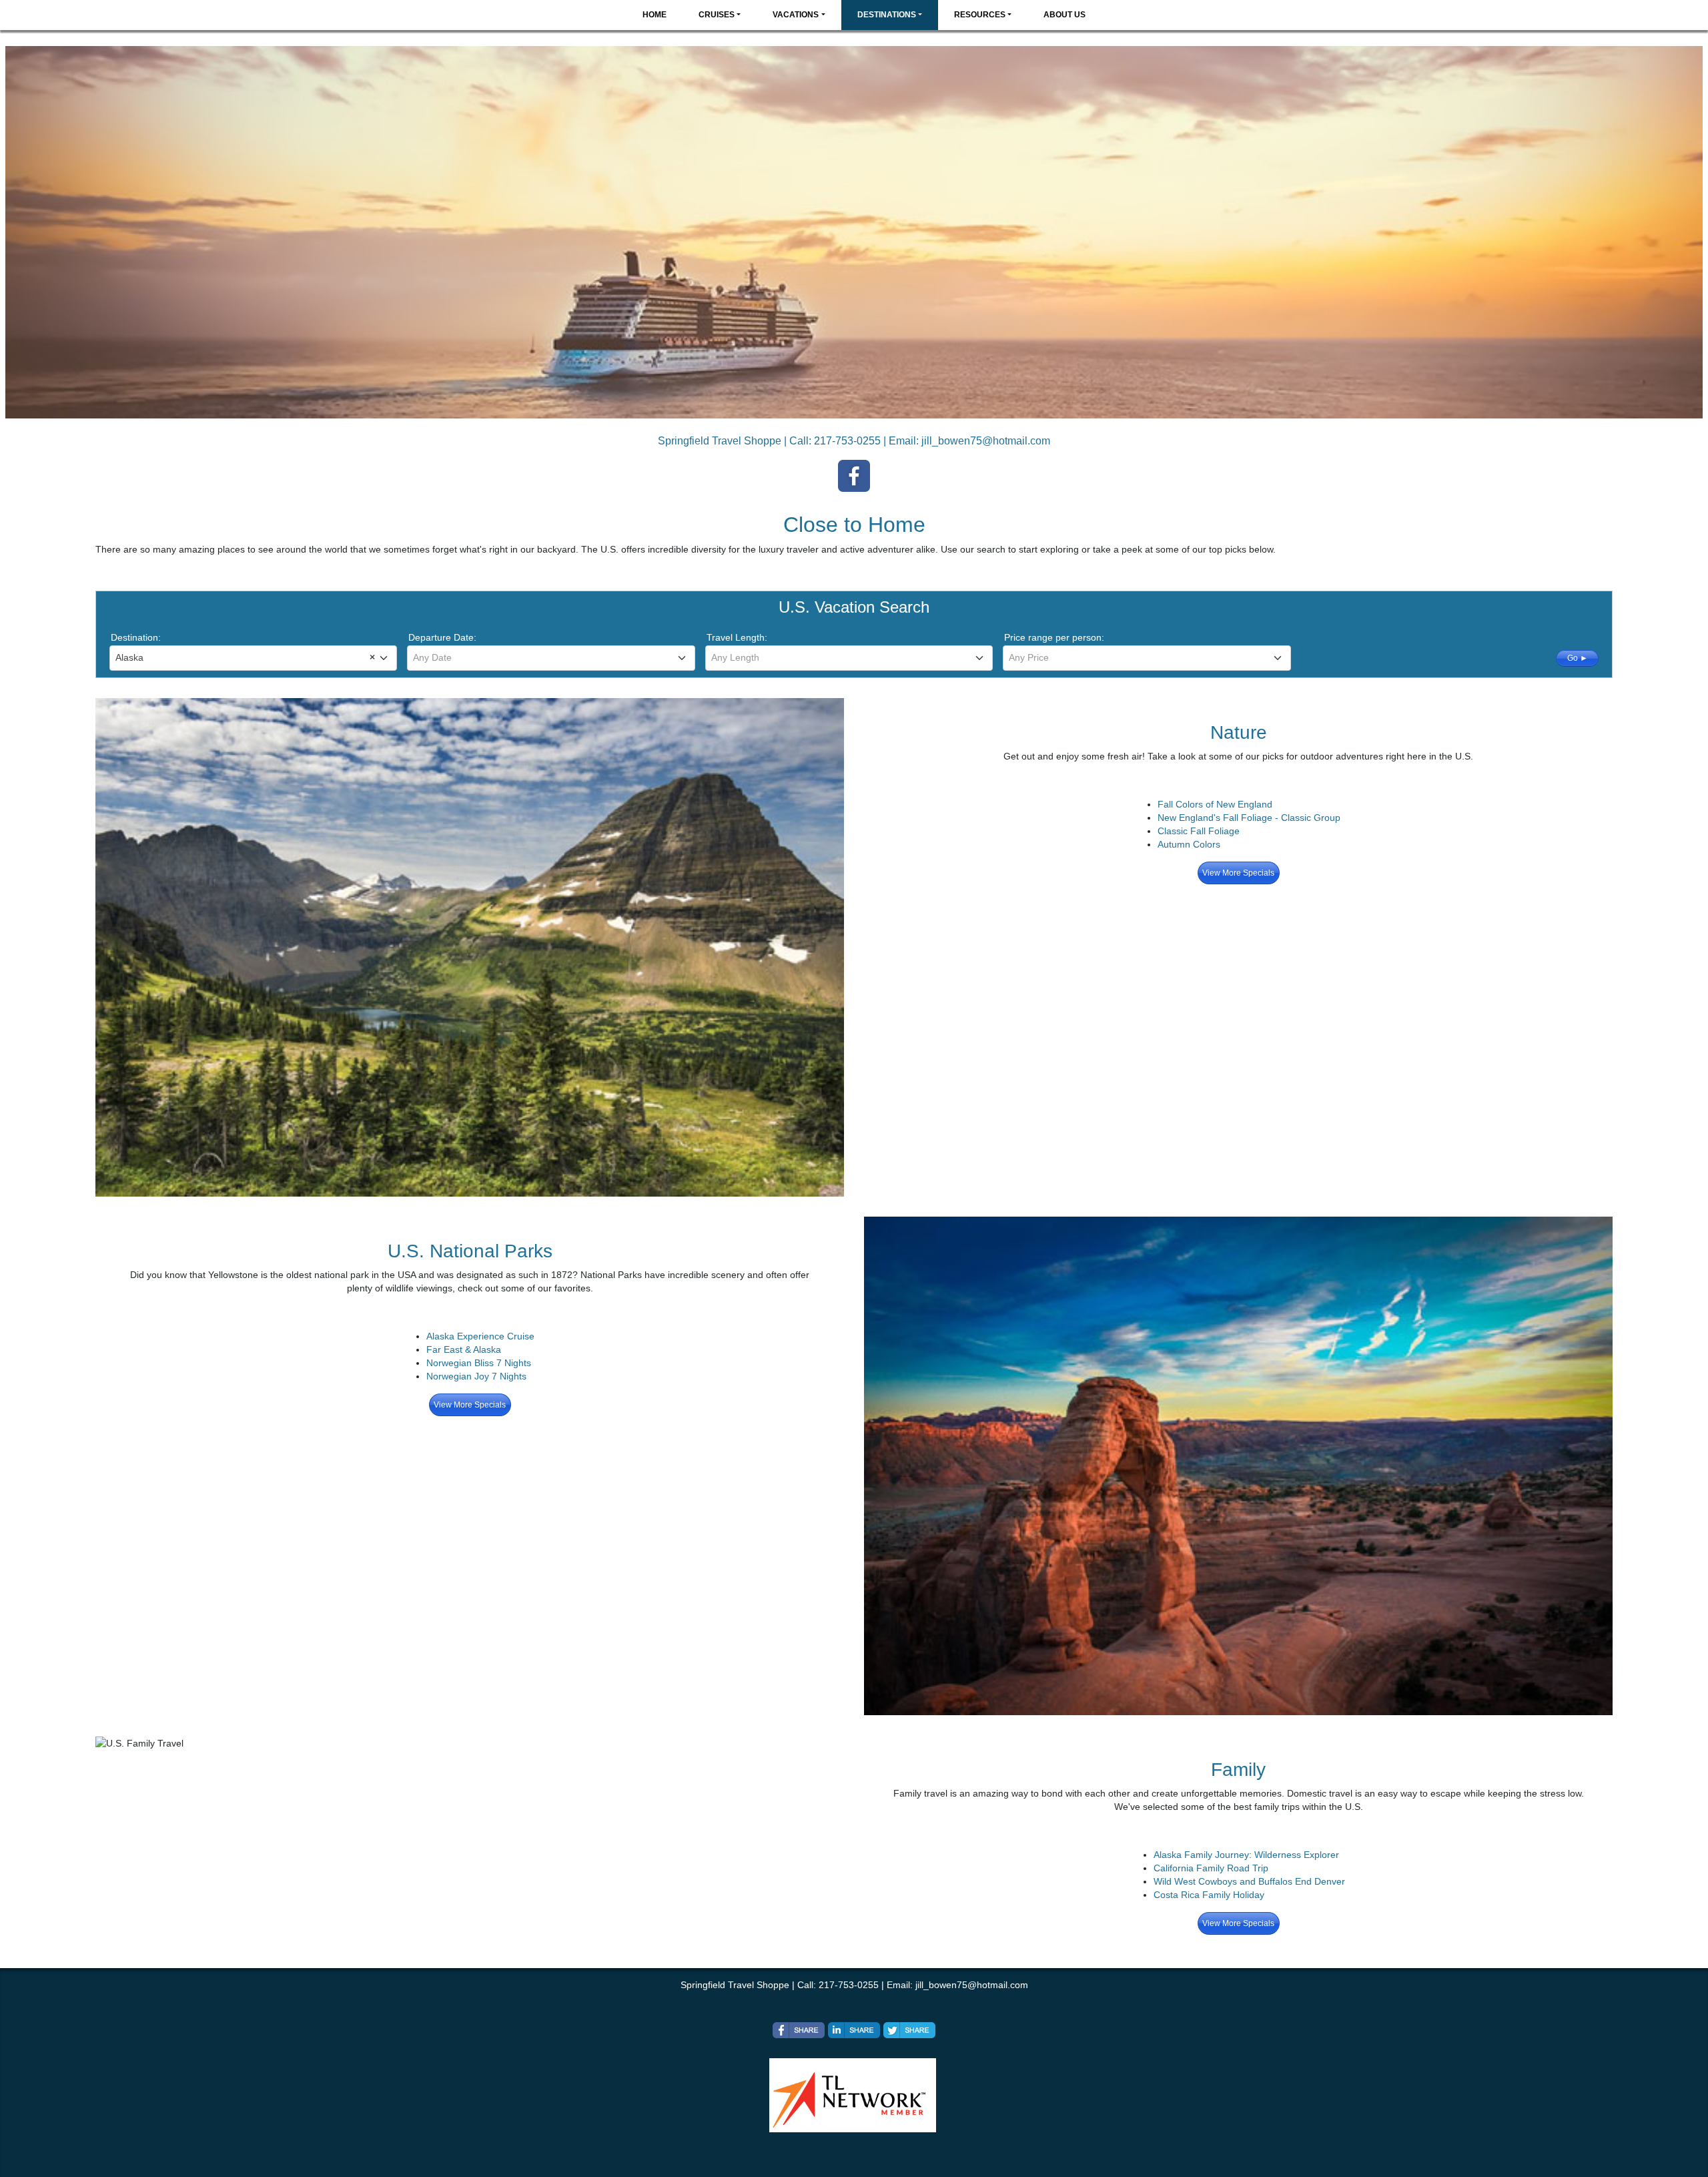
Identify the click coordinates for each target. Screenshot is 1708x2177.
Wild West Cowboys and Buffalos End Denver (1249, 1881)
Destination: (136, 637)
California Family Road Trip (1211, 1868)
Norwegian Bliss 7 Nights (479, 1363)
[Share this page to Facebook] (799, 2030)
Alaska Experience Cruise (480, 1336)
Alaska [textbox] (245, 657)
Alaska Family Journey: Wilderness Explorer (1246, 1855)
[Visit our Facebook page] (854, 476)
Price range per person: (1054, 637)
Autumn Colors (1189, 844)
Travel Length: (737, 637)
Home (655, 15)
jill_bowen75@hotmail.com (986, 441)
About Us (1064, 15)
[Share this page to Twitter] (909, 2030)
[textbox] (551, 657)
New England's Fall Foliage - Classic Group (1249, 818)
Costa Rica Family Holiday (1209, 1895)
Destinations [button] (887, 15)
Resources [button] (980, 15)
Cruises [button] (717, 15)
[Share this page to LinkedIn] (854, 2030)
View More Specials (1238, 873)
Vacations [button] (796, 15)
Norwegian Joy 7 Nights (476, 1376)
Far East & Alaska (464, 1349)
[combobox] (253, 658)
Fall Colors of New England (1215, 804)
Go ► (1578, 658)
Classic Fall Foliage (1199, 831)
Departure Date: (442, 637)
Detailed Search (1335, 657)
